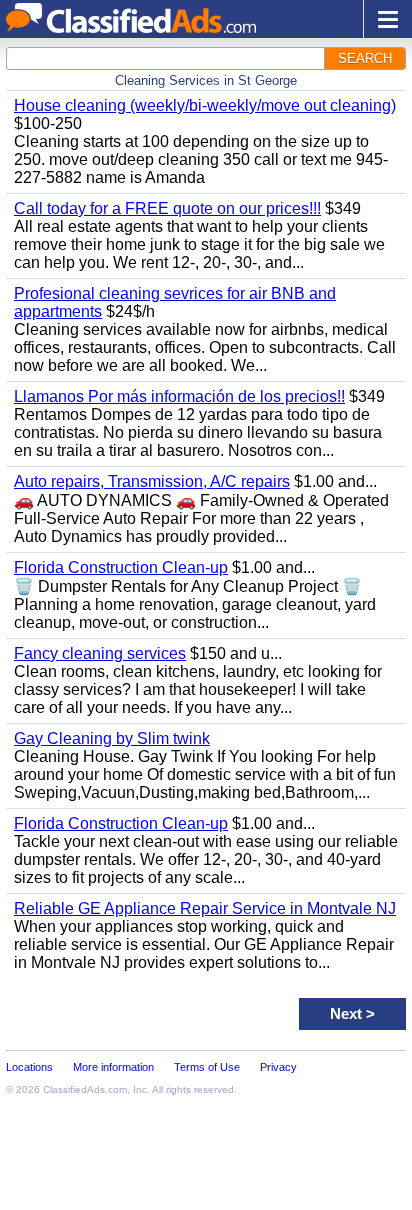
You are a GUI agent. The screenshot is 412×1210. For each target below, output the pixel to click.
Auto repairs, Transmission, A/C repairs (152, 481)
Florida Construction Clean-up (121, 567)
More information (113, 1067)
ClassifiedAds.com (85, 1089)
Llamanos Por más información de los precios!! (179, 396)
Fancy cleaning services (100, 653)
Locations (29, 1067)
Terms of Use (207, 1067)
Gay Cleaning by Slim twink (112, 738)
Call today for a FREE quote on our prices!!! (167, 208)
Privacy (278, 1067)
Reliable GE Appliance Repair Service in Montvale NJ (205, 908)
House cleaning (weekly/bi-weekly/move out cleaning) (205, 105)
